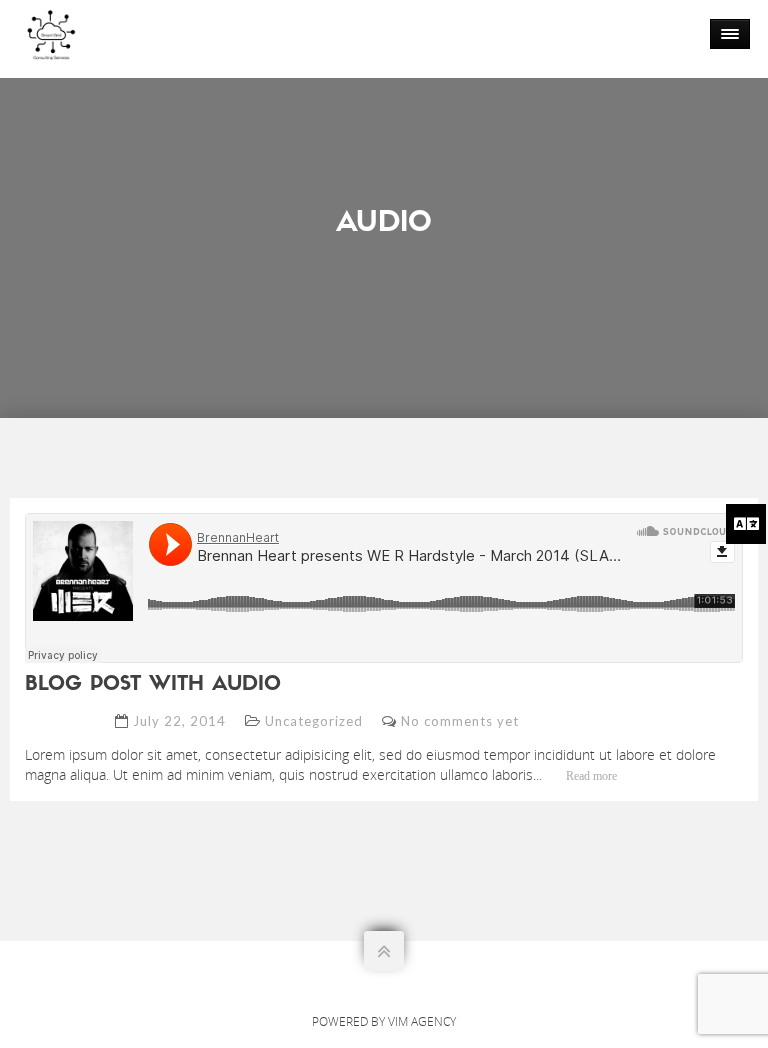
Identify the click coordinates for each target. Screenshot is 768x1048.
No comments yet (460, 721)
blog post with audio (153, 685)
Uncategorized (314, 721)
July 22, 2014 (179, 721)
